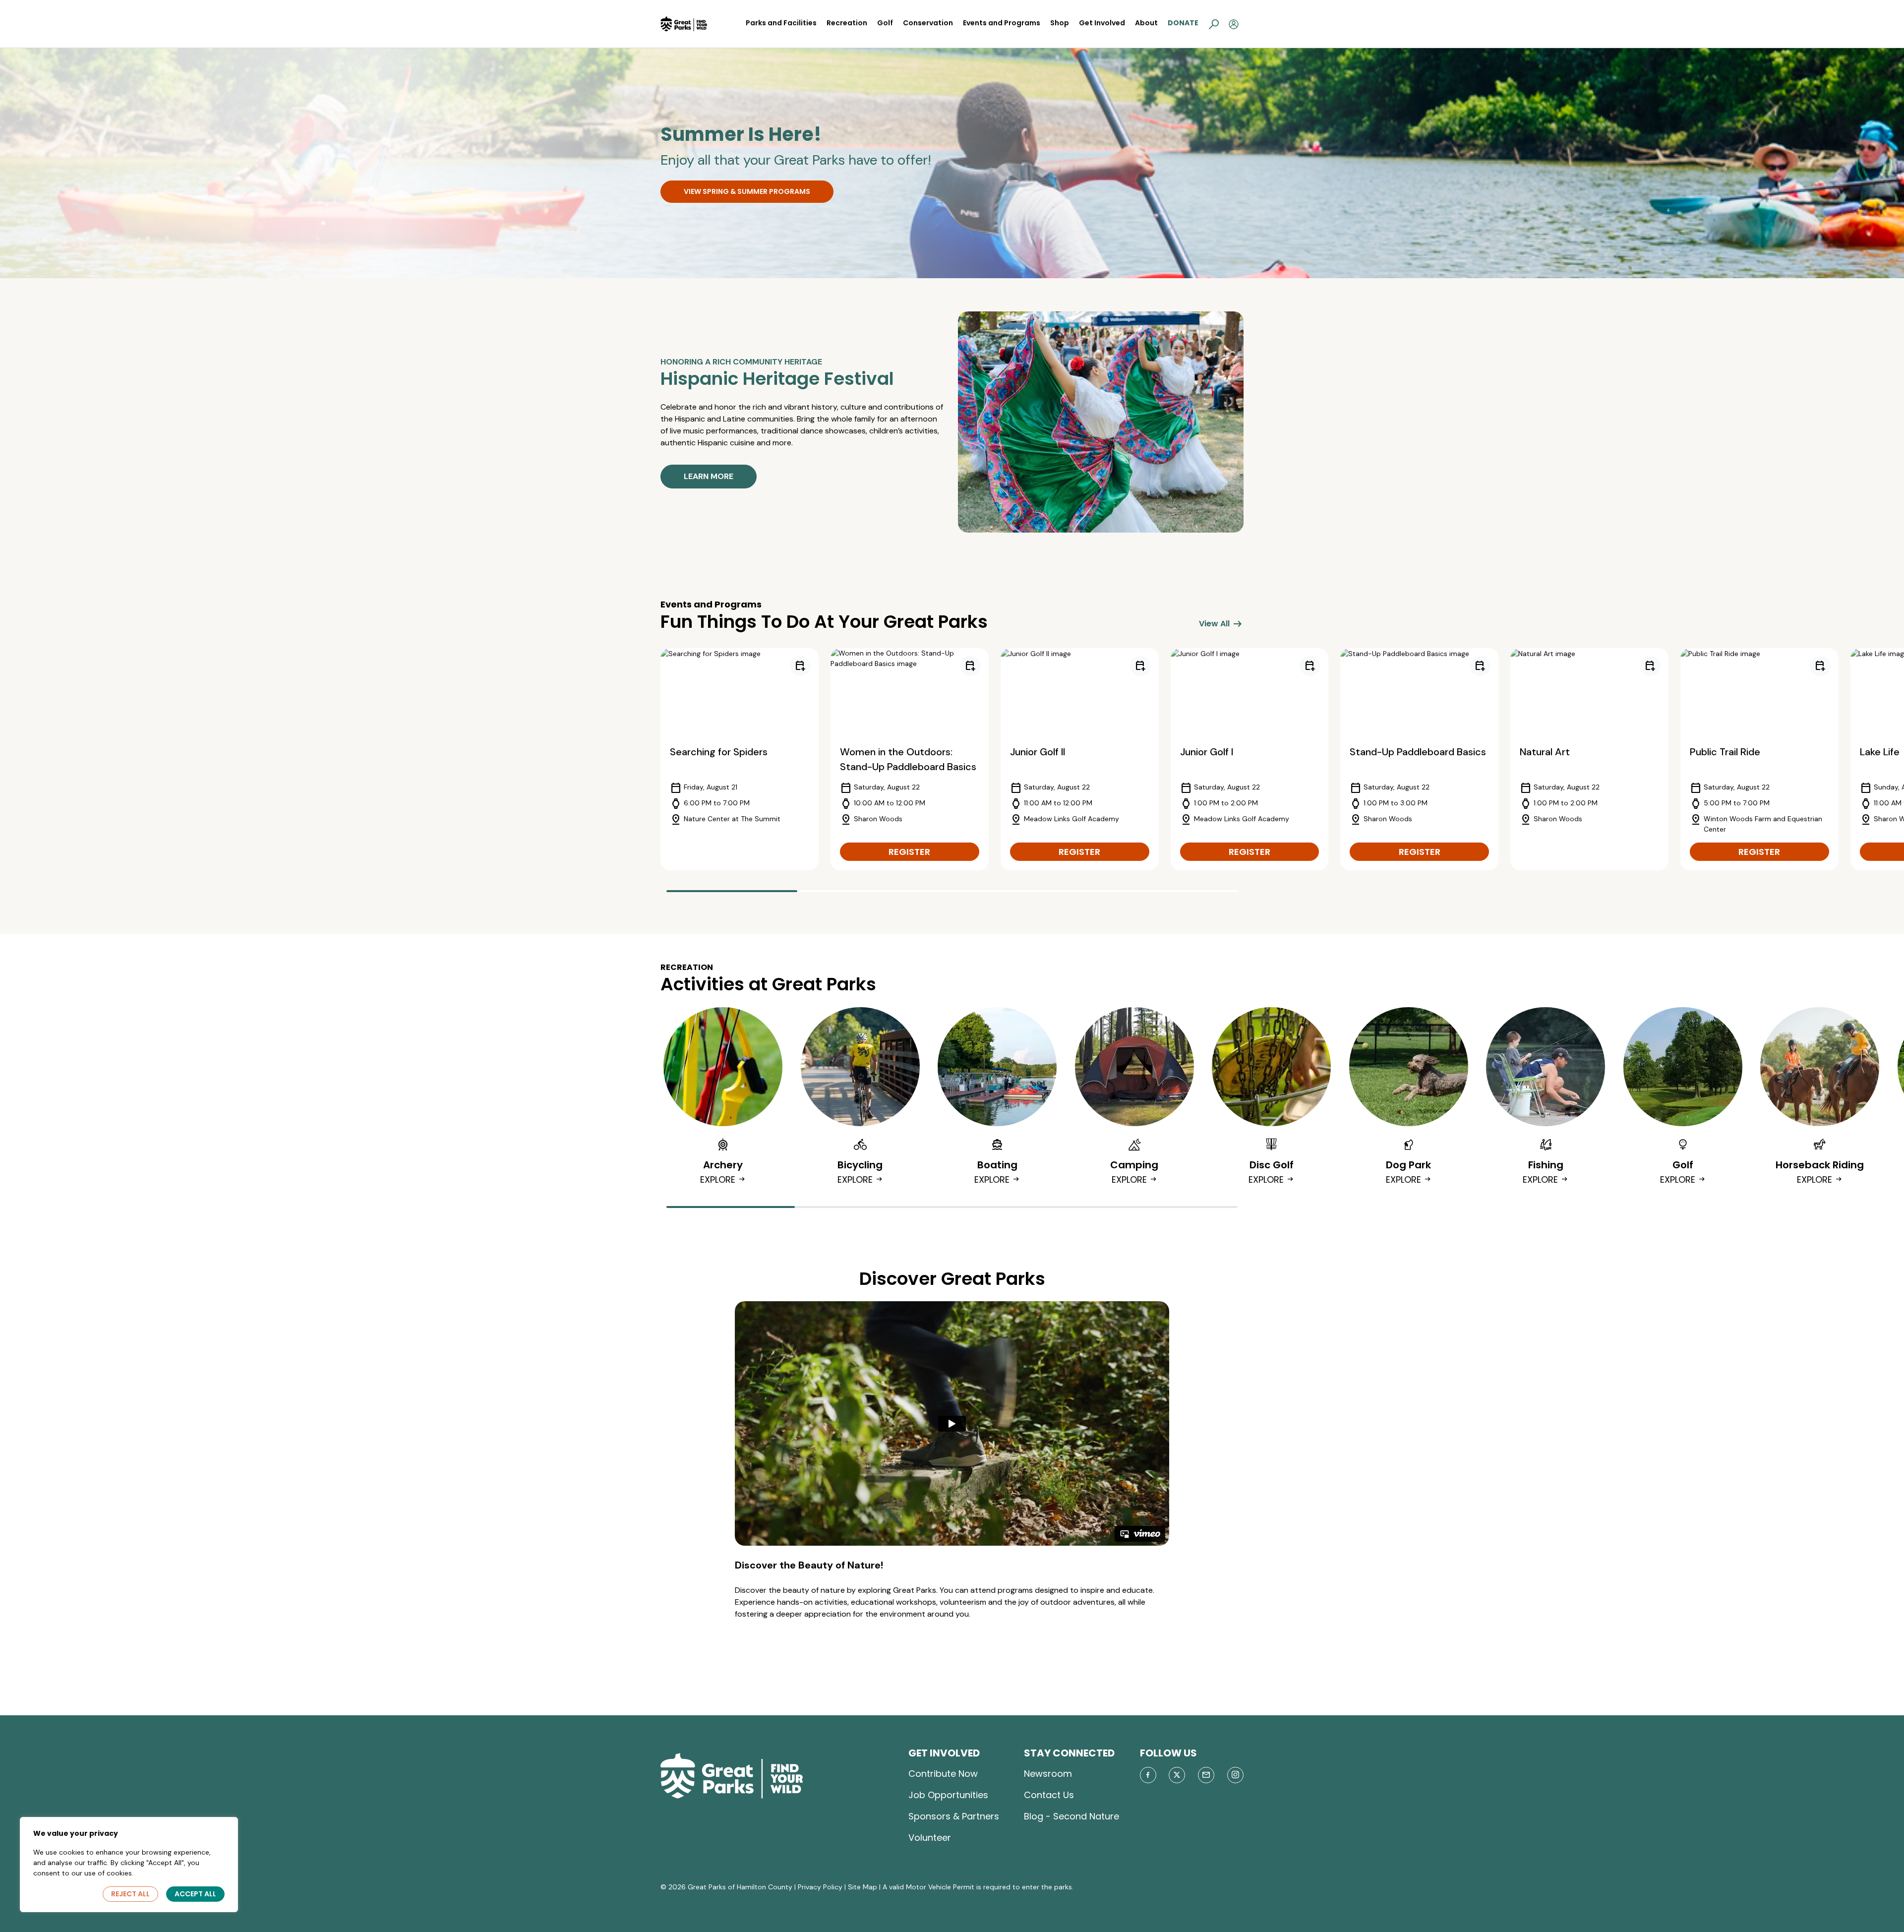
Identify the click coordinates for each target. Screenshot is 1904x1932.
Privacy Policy (820, 1887)
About (1146, 23)
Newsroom (1048, 1774)
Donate (1183, 23)
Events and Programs (1002, 23)
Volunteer (930, 1838)
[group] (740, 759)
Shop (1060, 23)
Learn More (709, 476)
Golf (885, 23)
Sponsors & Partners (954, 1816)
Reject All (130, 1894)
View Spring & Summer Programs (747, 191)
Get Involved (1102, 23)
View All (1221, 624)
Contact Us (1049, 1795)
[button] (1214, 24)
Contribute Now (943, 1774)
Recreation (847, 23)
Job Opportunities (948, 1795)
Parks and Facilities (781, 23)
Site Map (863, 1887)
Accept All (195, 1894)
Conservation (928, 23)
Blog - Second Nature (1071, 1816)
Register (909, 852)
